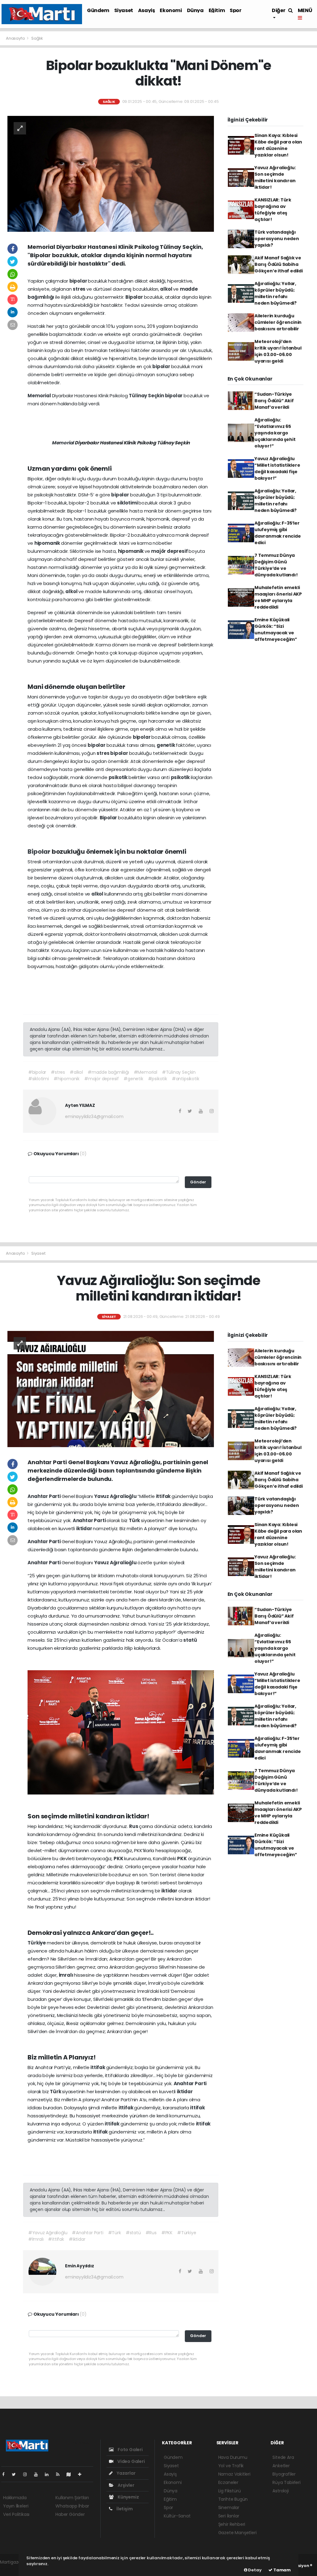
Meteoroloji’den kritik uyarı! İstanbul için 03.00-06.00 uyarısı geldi (278, 351)
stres (80, 289)
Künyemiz (128, 2497)
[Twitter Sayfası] (16, 2474)
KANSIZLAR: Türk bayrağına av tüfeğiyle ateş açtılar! (273, 210)
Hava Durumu (233, 2457)
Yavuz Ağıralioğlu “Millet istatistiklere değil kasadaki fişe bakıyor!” (277, 468)
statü (190, 1640)
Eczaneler (228, 2482)
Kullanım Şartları (72, 2498)
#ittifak (56, 2239)
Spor (235, 10)
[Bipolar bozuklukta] (111, 174)
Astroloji (280, 2491)
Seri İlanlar (229, 2516)
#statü (133, 2233)
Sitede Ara (283, 2457)
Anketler (281, 2466)
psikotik (119, 777)
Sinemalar (229, 2508)
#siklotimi (39, 1079)
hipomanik (48, 543)
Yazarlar (126, 2473)
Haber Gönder (70, 2514)
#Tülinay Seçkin (179, 1072)
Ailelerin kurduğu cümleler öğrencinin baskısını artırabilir (278, 322)
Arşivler (125, 2485)
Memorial (40, 396)
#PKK (167, 2233)
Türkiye (37, 1943)
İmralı (67, 1975)
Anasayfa (16, 38)
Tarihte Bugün (233, 2499)
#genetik (133, 1079)
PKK (119, 1858)
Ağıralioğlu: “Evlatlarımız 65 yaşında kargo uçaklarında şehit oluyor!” (275, 433)
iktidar (85, 1528)
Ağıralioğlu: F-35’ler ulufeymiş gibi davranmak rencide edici (278, 533)
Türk (135, 1520)
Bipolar (135, 297)
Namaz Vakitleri (234, 2474)
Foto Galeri (130, 2450)
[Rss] (60, 2474)
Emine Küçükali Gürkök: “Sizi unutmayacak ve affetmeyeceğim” (276, 630)
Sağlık (37, 38)
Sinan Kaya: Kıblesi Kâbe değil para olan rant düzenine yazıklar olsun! (278, 145)
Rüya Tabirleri (286, 2482)
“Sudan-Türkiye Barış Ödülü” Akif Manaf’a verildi (274, 401)
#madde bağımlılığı (108, 1072)
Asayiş (147, 10)
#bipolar (37, 1072)
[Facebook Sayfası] (6, 2474)
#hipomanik (67, 1079)
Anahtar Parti (44, 1496)
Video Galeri (130, 2461)
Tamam (282, 2570)
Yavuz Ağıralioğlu (116, 1496)
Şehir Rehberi (232, 2524)
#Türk (115, 2233)
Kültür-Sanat (177, 2516)
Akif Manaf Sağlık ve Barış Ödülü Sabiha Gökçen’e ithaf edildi (279, 264)
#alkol (76, 1072)
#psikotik (158, 1079)
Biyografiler (284, 2474)
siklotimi (128, 503)
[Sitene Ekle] (82, 2474)
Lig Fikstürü (230, 2491)
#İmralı (36, 2239)
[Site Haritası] (71, 2474)
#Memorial (145, 1072)
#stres (58, 1072)
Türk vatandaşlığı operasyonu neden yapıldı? (277, 239)
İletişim (124, 2509)
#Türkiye (187, 2233)
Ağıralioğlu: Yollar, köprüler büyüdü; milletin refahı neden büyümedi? (276, 293)
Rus (134, 1826)
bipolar (79, 281)
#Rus (151, 2233)
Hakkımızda (15, 2498)
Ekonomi (171, 10)
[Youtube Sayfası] (38, 2474)
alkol (167, 289)
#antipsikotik (186, 1079)
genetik (166, 745)
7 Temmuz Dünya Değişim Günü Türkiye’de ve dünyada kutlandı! (276, 565)
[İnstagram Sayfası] (28, 2474)
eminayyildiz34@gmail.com (94, 1116)
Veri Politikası (16, 2514)
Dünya (195, 10)
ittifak (164, 1496)
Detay (254, 2570)
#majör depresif (102, 1079)
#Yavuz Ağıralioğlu (48, 2233)
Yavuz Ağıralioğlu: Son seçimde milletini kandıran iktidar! (275, 177)
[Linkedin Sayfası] (49, 2474)
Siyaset (124, 10)
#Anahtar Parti (87, 2233)
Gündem (98, 10)
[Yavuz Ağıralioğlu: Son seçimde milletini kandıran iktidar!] (111, 1389)
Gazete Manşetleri (237, 2533)
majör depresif (170, 551)
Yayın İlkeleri (16, 2506)
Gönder (198, 1182)
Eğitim (217, 10)
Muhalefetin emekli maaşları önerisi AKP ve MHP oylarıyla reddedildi (278, 597)
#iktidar (77, 2239)
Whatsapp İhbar (72, 2506)
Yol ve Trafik (231, 2466)
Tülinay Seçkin (147, 396)
